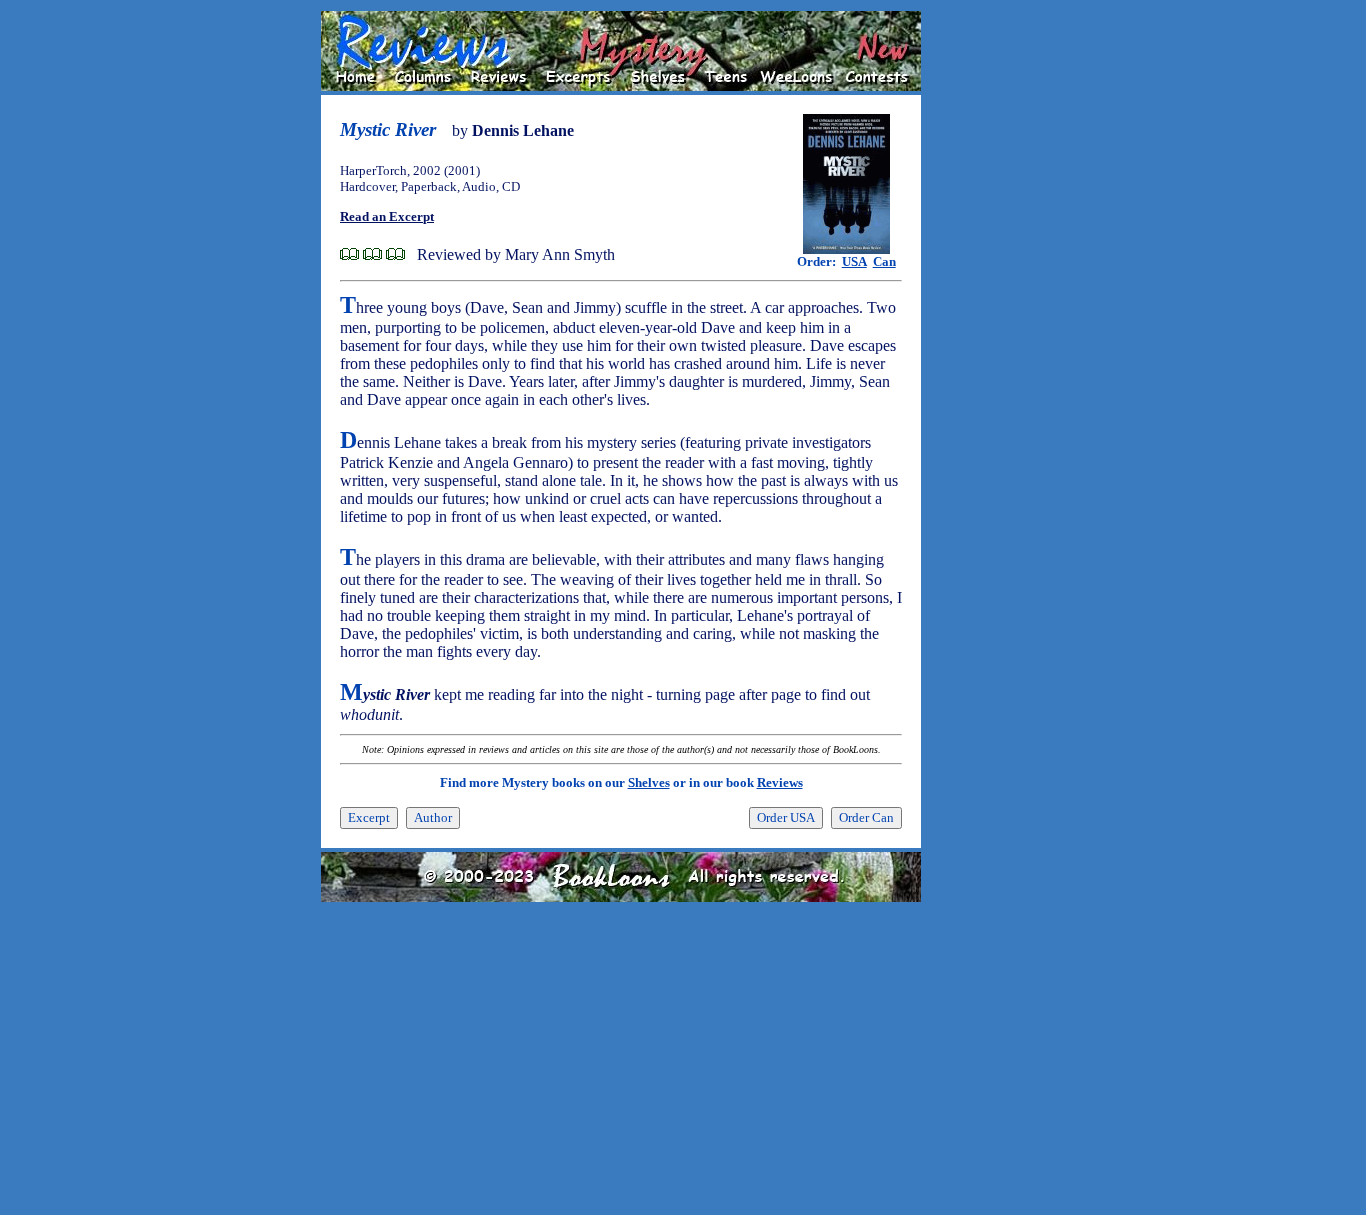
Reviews (780, 782)
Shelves (649, 782)
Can (884, 261)
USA (854, 261)
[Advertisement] (985, 311)
